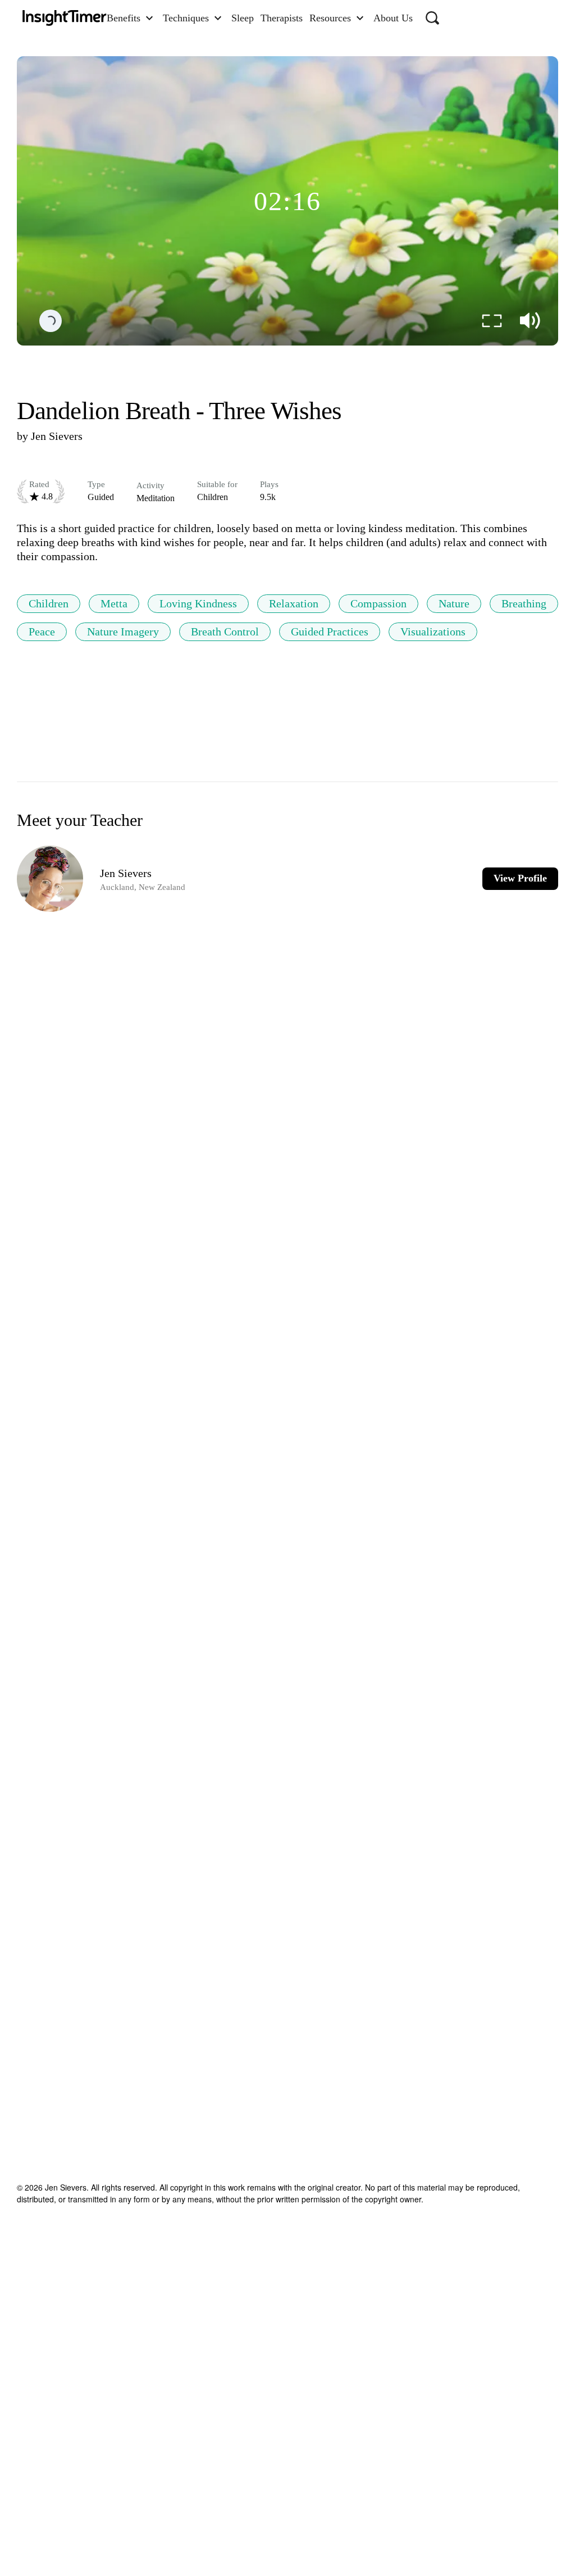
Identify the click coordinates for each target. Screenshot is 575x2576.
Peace (42, 631)
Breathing (524, 603)
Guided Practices (330, 631)
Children (49, 603)
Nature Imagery (123, 631)
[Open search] (432, 18)
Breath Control (225, 631)
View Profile (520, 878)
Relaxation (294, 603)
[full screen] (492, 321)
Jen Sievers (57, 436)
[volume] (530, 321)
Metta (114, 603)
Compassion (378, 603)
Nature (454, 603)
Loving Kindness (198, 603)
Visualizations (433, 631)
